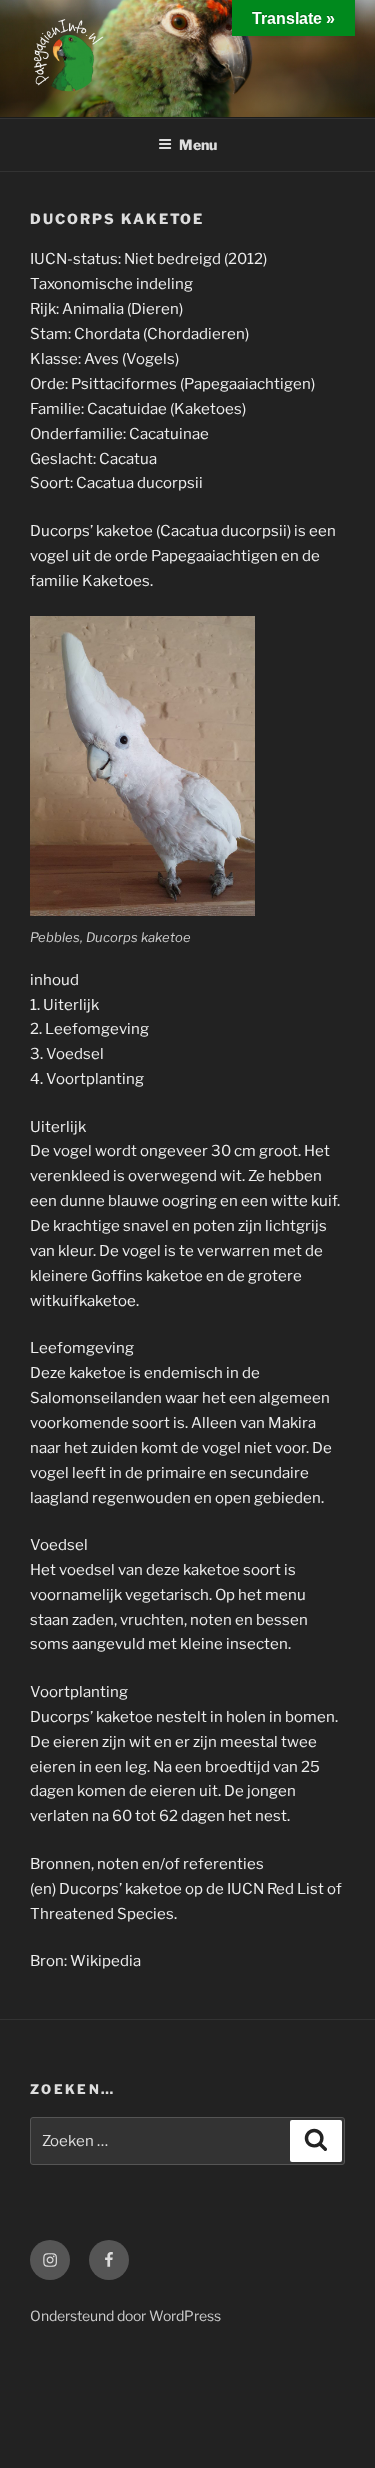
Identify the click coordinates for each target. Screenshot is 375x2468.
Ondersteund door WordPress (125, 2315)
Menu (198, 144)
